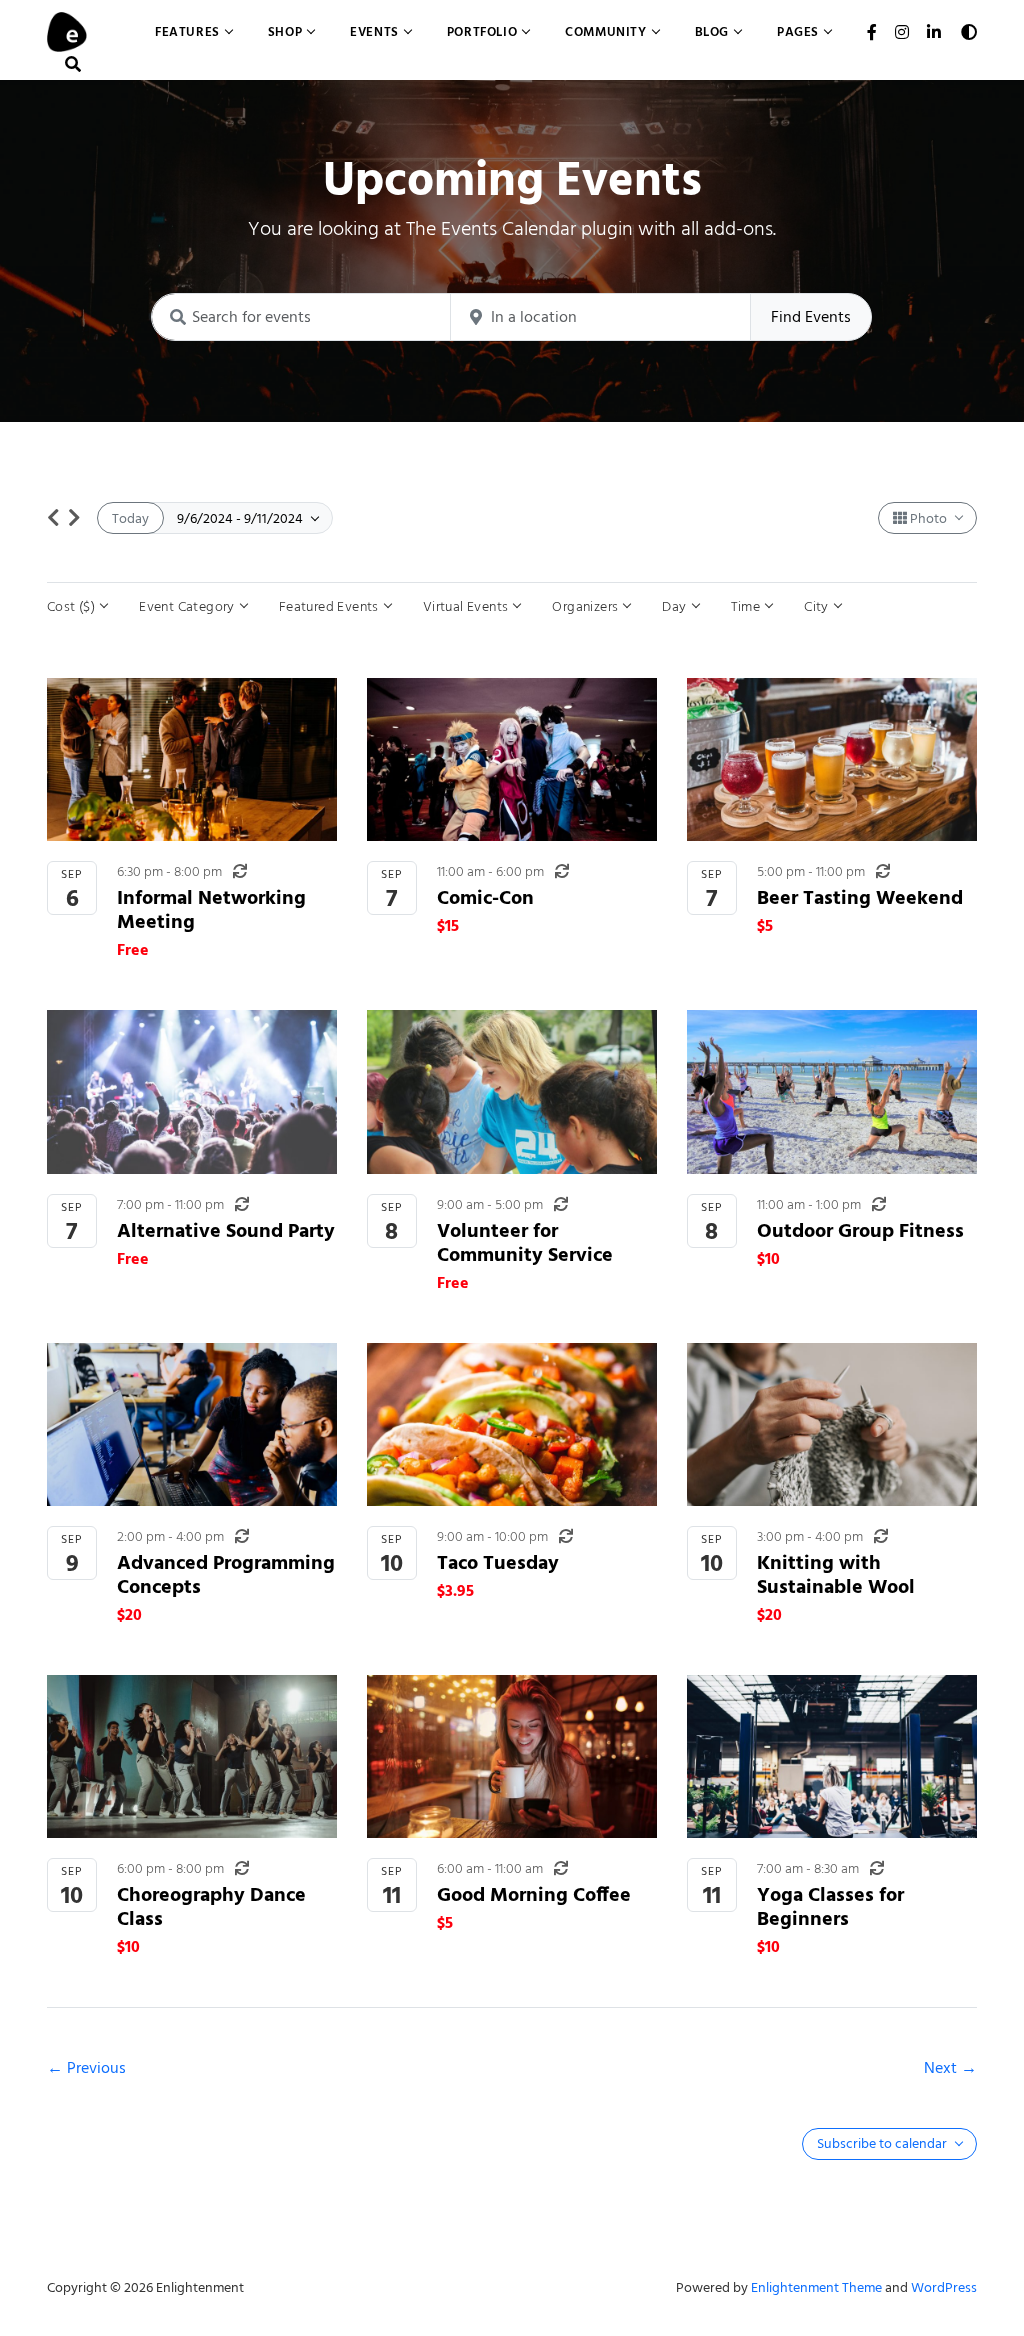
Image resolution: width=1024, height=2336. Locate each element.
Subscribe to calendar (883, 2143)
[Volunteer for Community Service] (512, 1091)
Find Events (811, 317)
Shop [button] (285, 31)
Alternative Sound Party (226, 1230)
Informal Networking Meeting (211, 909)
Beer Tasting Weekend (860, 897)
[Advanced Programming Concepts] (192, 1424)
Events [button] (374, 31)
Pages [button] (798, 31)
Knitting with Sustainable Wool (836, 1574)
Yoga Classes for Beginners (830, 1906)
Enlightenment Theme (816, 2287)
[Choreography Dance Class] (192, 1756)
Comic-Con (485, 897)
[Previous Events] (53, 518)
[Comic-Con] (512, 759)
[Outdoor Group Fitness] (832, 1091)
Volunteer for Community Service (525, 1242)
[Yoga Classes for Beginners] (832, 1756)
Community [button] (605, 31)
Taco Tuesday (498, 1562)
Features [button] (187, 31)
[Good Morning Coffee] (512, 1756)
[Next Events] (74, 518)
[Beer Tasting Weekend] (832, 759)
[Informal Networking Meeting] (192, 759)
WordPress (944, 2287)
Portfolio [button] (482, 31)
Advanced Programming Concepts (226, 1574)
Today (130, 518)
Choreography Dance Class (211, 1906)
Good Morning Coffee (534, 1894)
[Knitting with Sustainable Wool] (832, 1424)
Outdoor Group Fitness (860, 1230)
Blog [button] (712, 31)
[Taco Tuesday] (512, 1424)
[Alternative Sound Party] (192, 1091)
